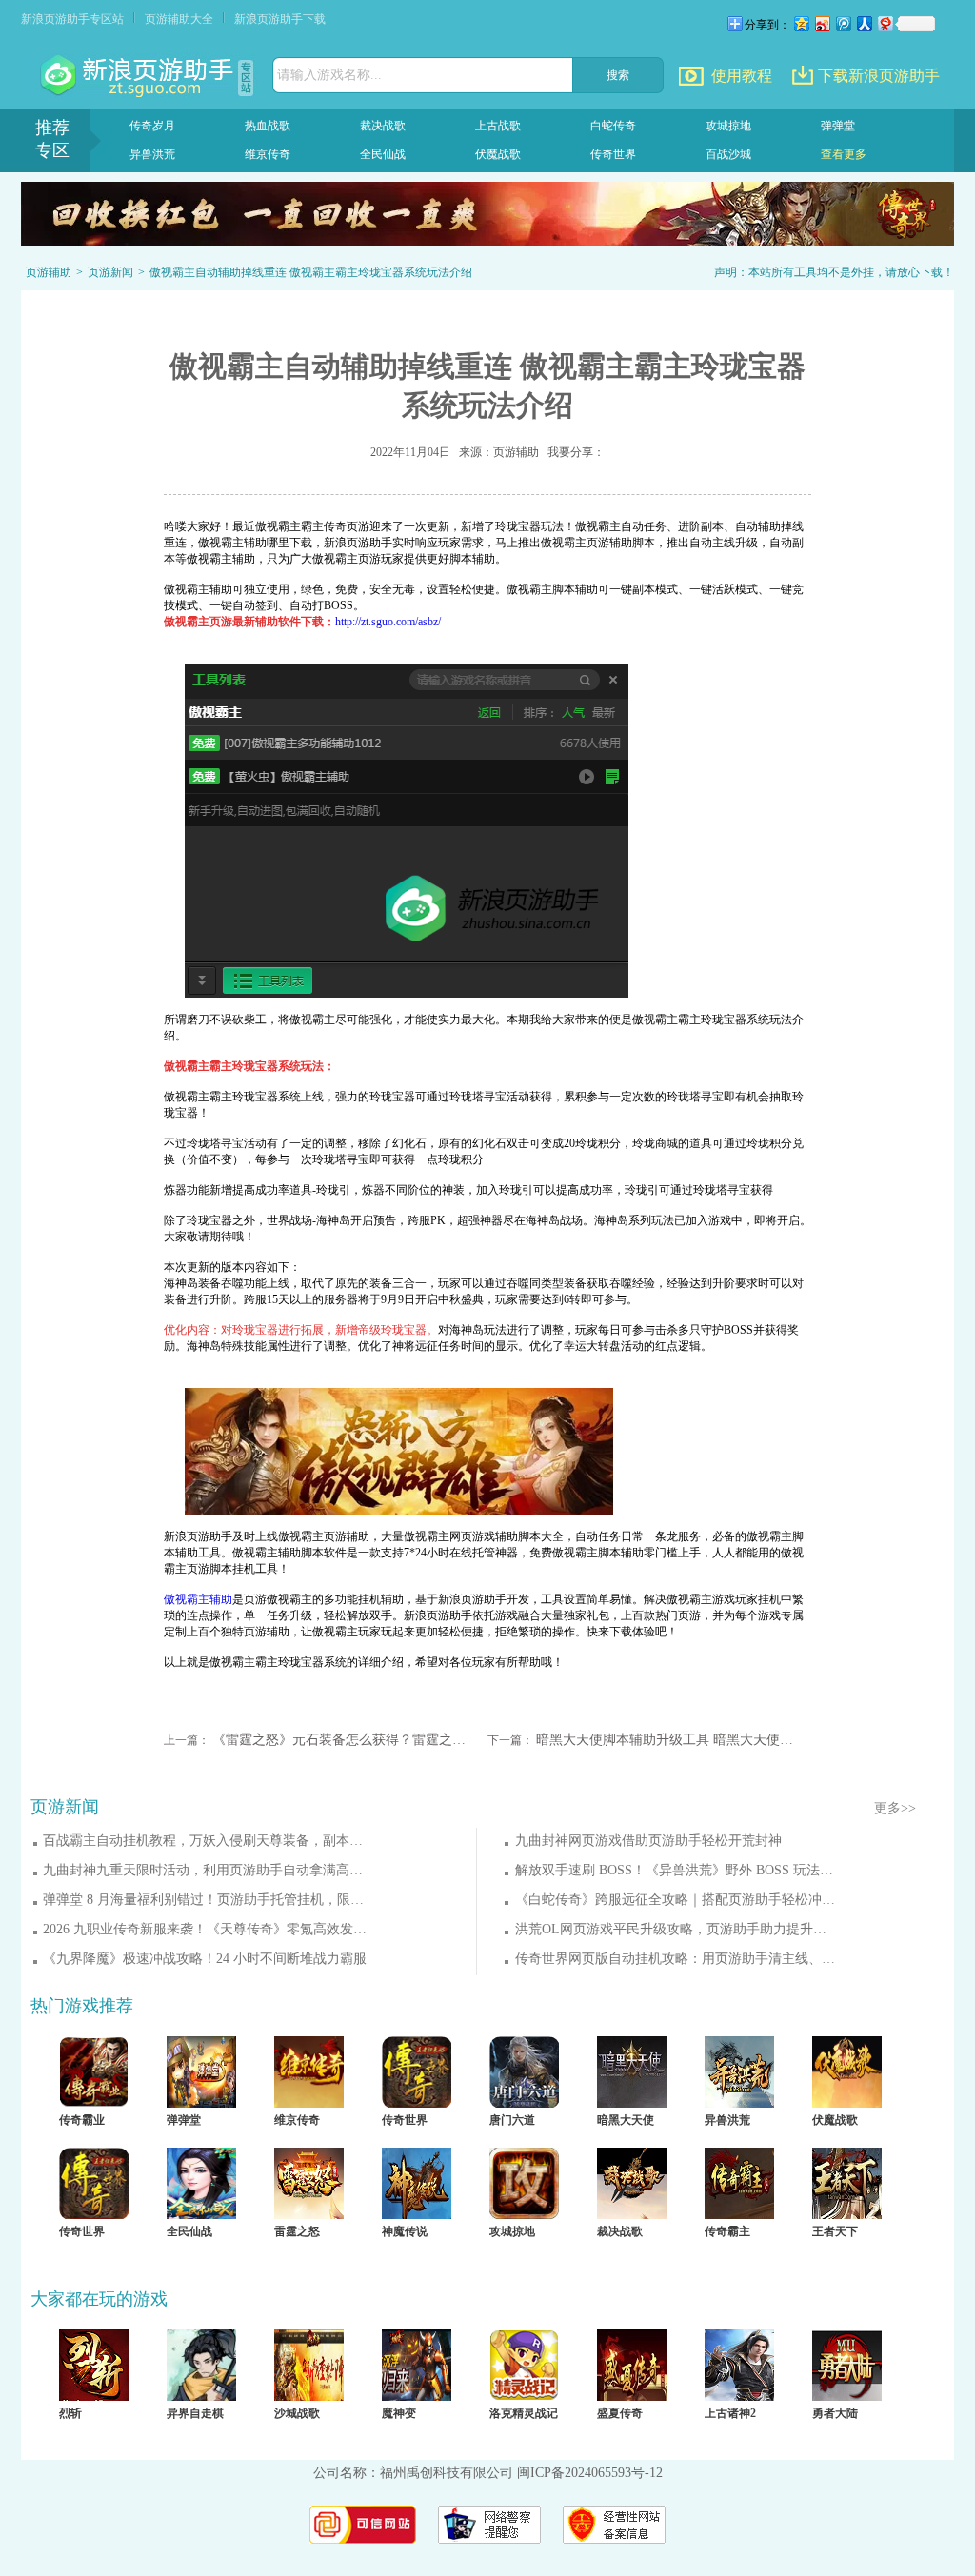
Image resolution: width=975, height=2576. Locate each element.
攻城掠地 (728, 126)
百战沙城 (728, 154)
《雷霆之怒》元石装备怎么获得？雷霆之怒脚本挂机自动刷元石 (342, 1740)
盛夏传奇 (620, 2413)
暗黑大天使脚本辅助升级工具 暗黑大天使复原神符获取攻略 (666, 1740)
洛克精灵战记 (524, 2413)
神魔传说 (405, 2231)
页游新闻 (110, 272)
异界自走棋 (195, 2413)
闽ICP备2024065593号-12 (590, 2473)
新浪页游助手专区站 (72, 19)
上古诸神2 (730, 2413)
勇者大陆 (835, 2413)
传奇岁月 (152, 126)
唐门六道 (512, 2120)
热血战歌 (268, 126)
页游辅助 (49, 272)
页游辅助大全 (179, 19)
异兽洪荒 (152, 154)
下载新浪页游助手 (879, 76)
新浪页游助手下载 (280, 19)
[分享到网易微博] (885, 23)
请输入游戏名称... (329, 75)
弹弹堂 (838, 126)
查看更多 (844, 154)
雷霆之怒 (297, 2231)
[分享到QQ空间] (801, 23)
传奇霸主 (727, 2231)
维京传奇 (268, 154)
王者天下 (835, 2231)
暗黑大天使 (626, 2120)
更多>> (895, 1808)
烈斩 (70, 2413)
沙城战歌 (297, 2413)
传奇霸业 (82, 2120)
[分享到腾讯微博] (843, 23)
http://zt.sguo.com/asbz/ (388, 622)
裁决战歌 (383, 126)
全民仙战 (383, 154)
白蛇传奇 (613, 126)
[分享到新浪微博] (822, 23)
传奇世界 (613, 154)
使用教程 (742, 76)
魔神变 (399, 2413)
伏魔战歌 (498, 154)
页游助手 (139, 76)
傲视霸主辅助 (198, 1599)
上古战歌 (498, 126)
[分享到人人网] (864, 23)
